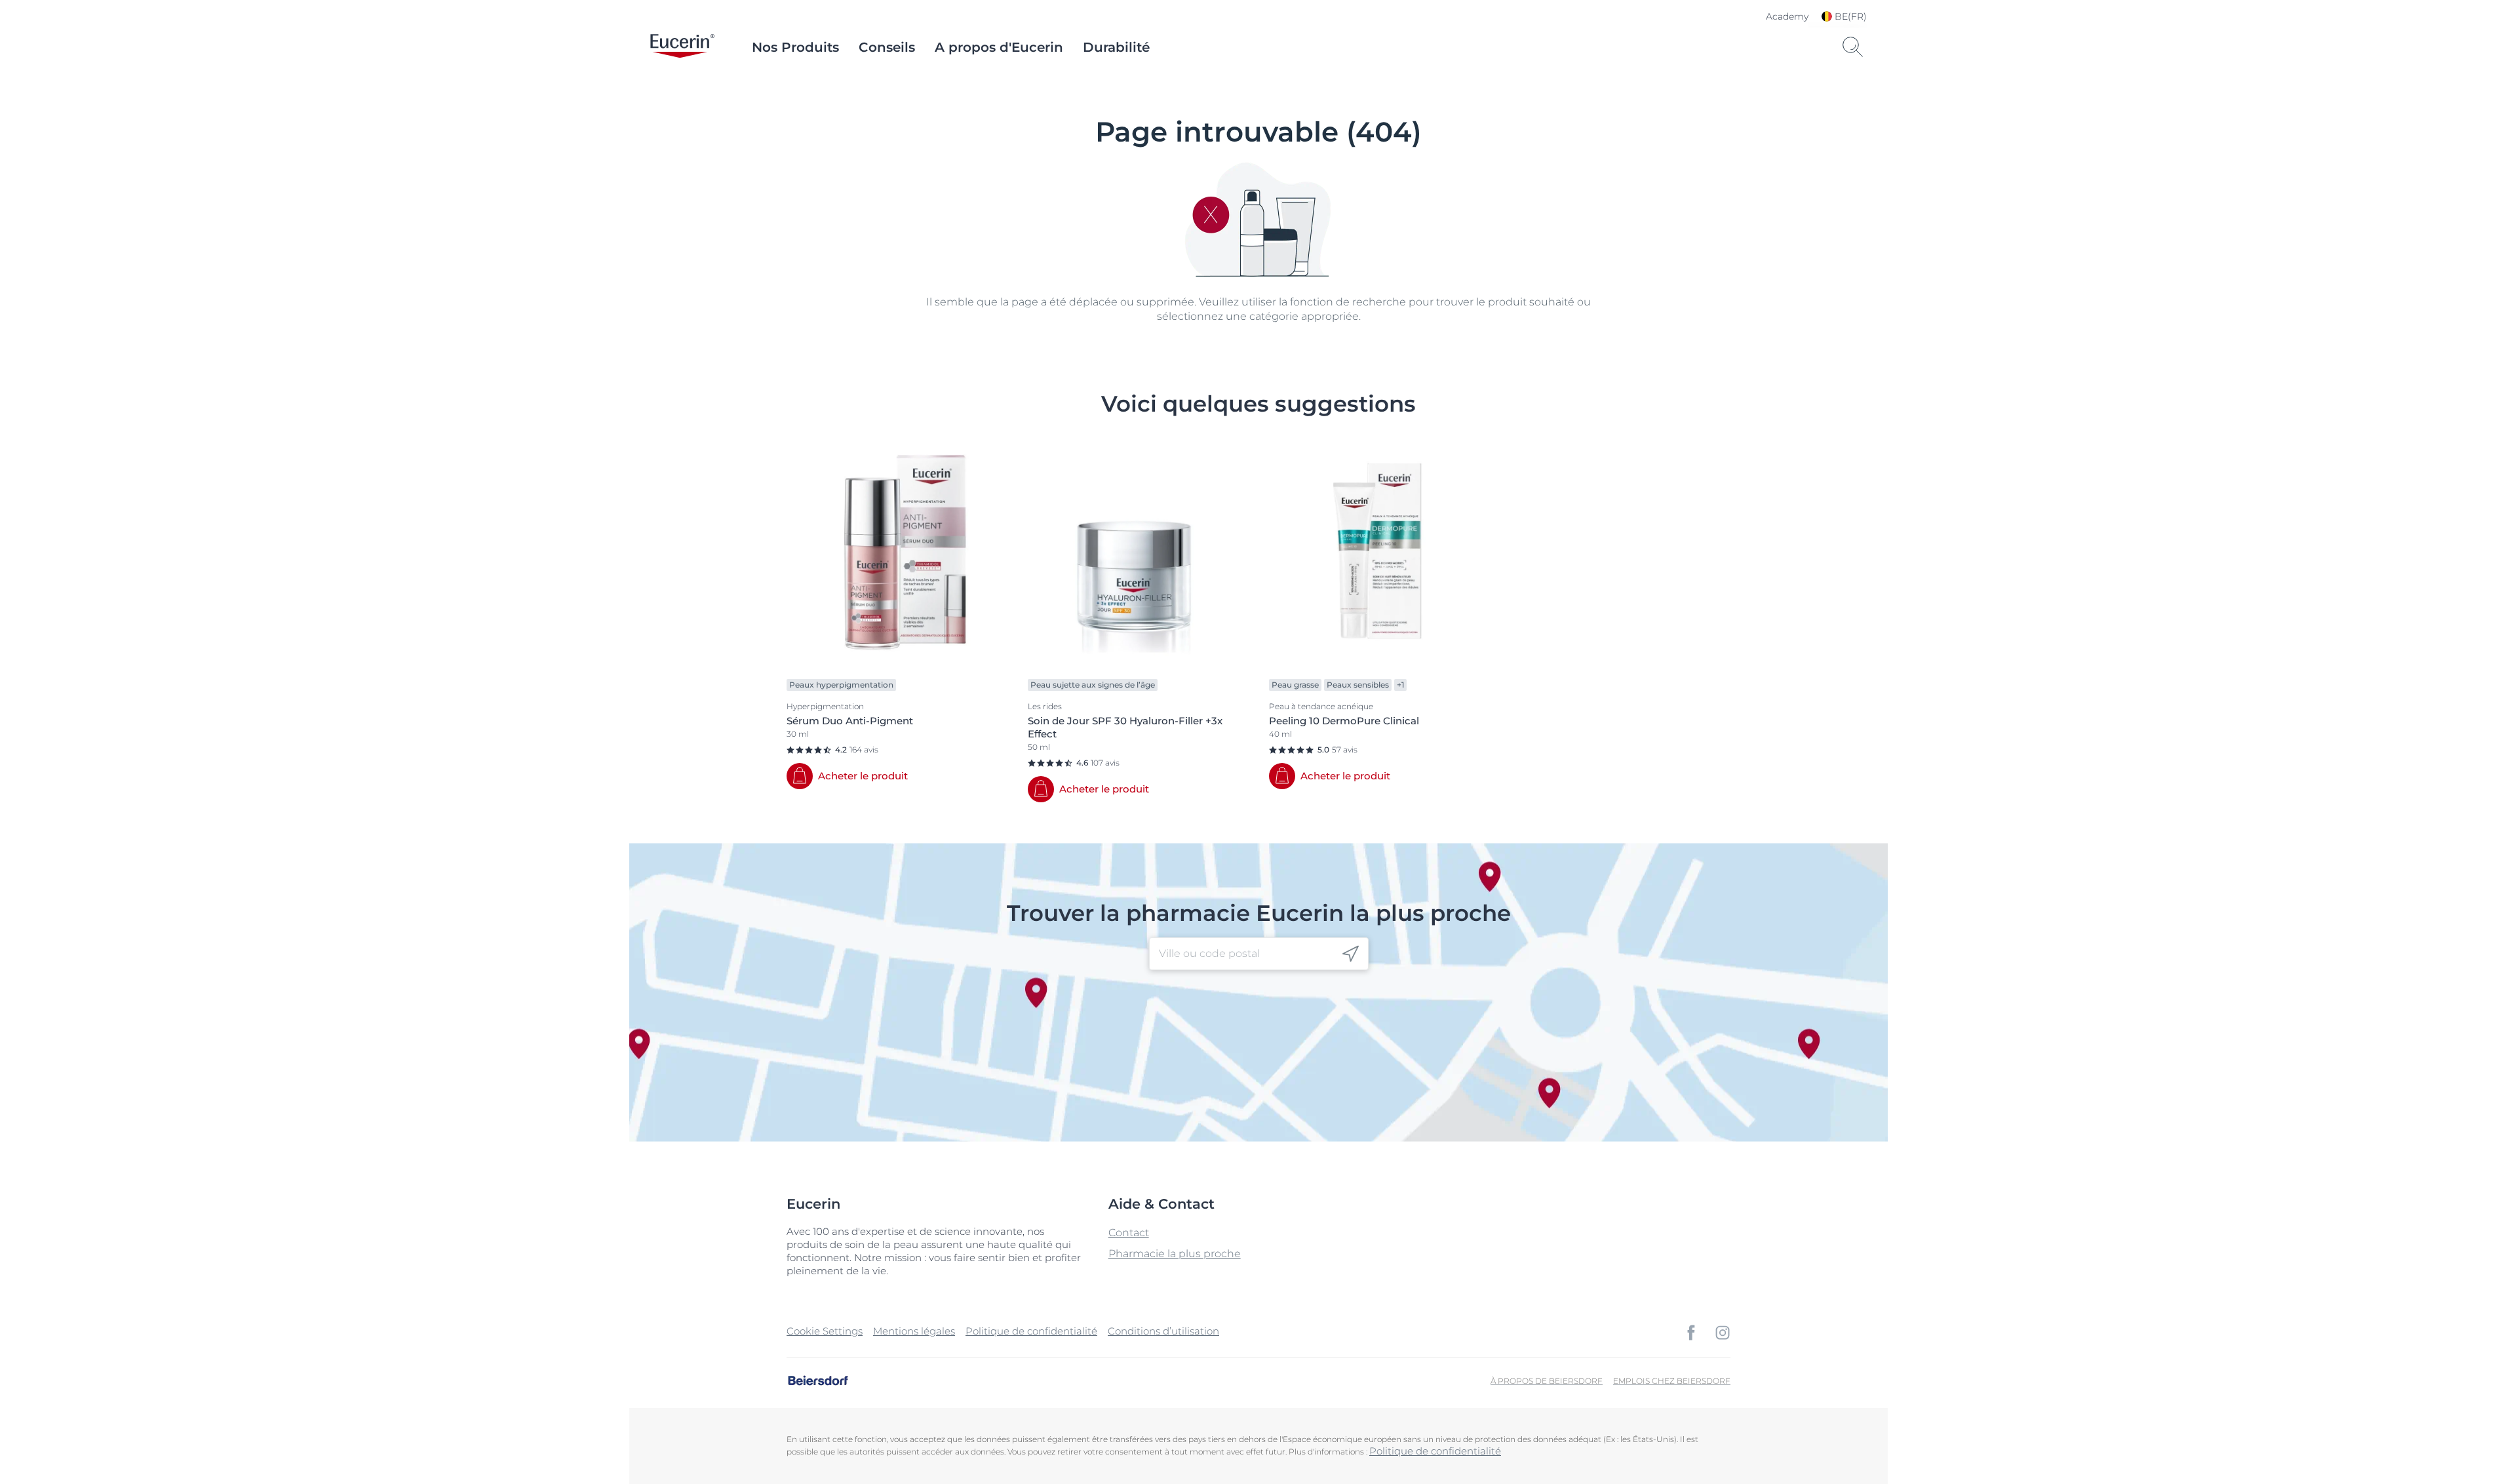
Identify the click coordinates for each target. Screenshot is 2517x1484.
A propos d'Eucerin (999, 47)
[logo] (682, 47)
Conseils (887, 47)
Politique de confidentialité (1031, 1331)
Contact (1129, 1233)
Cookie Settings (825, 1331)
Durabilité (1116, 47)
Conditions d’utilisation (1163, 1331)
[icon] (1351, 954)
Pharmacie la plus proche (1175, 1254)
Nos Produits (795, 47)
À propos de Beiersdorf (1547, 1381)
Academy (1787, 16)
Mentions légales (914, 1331)
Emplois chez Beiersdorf (1672, 1381)
